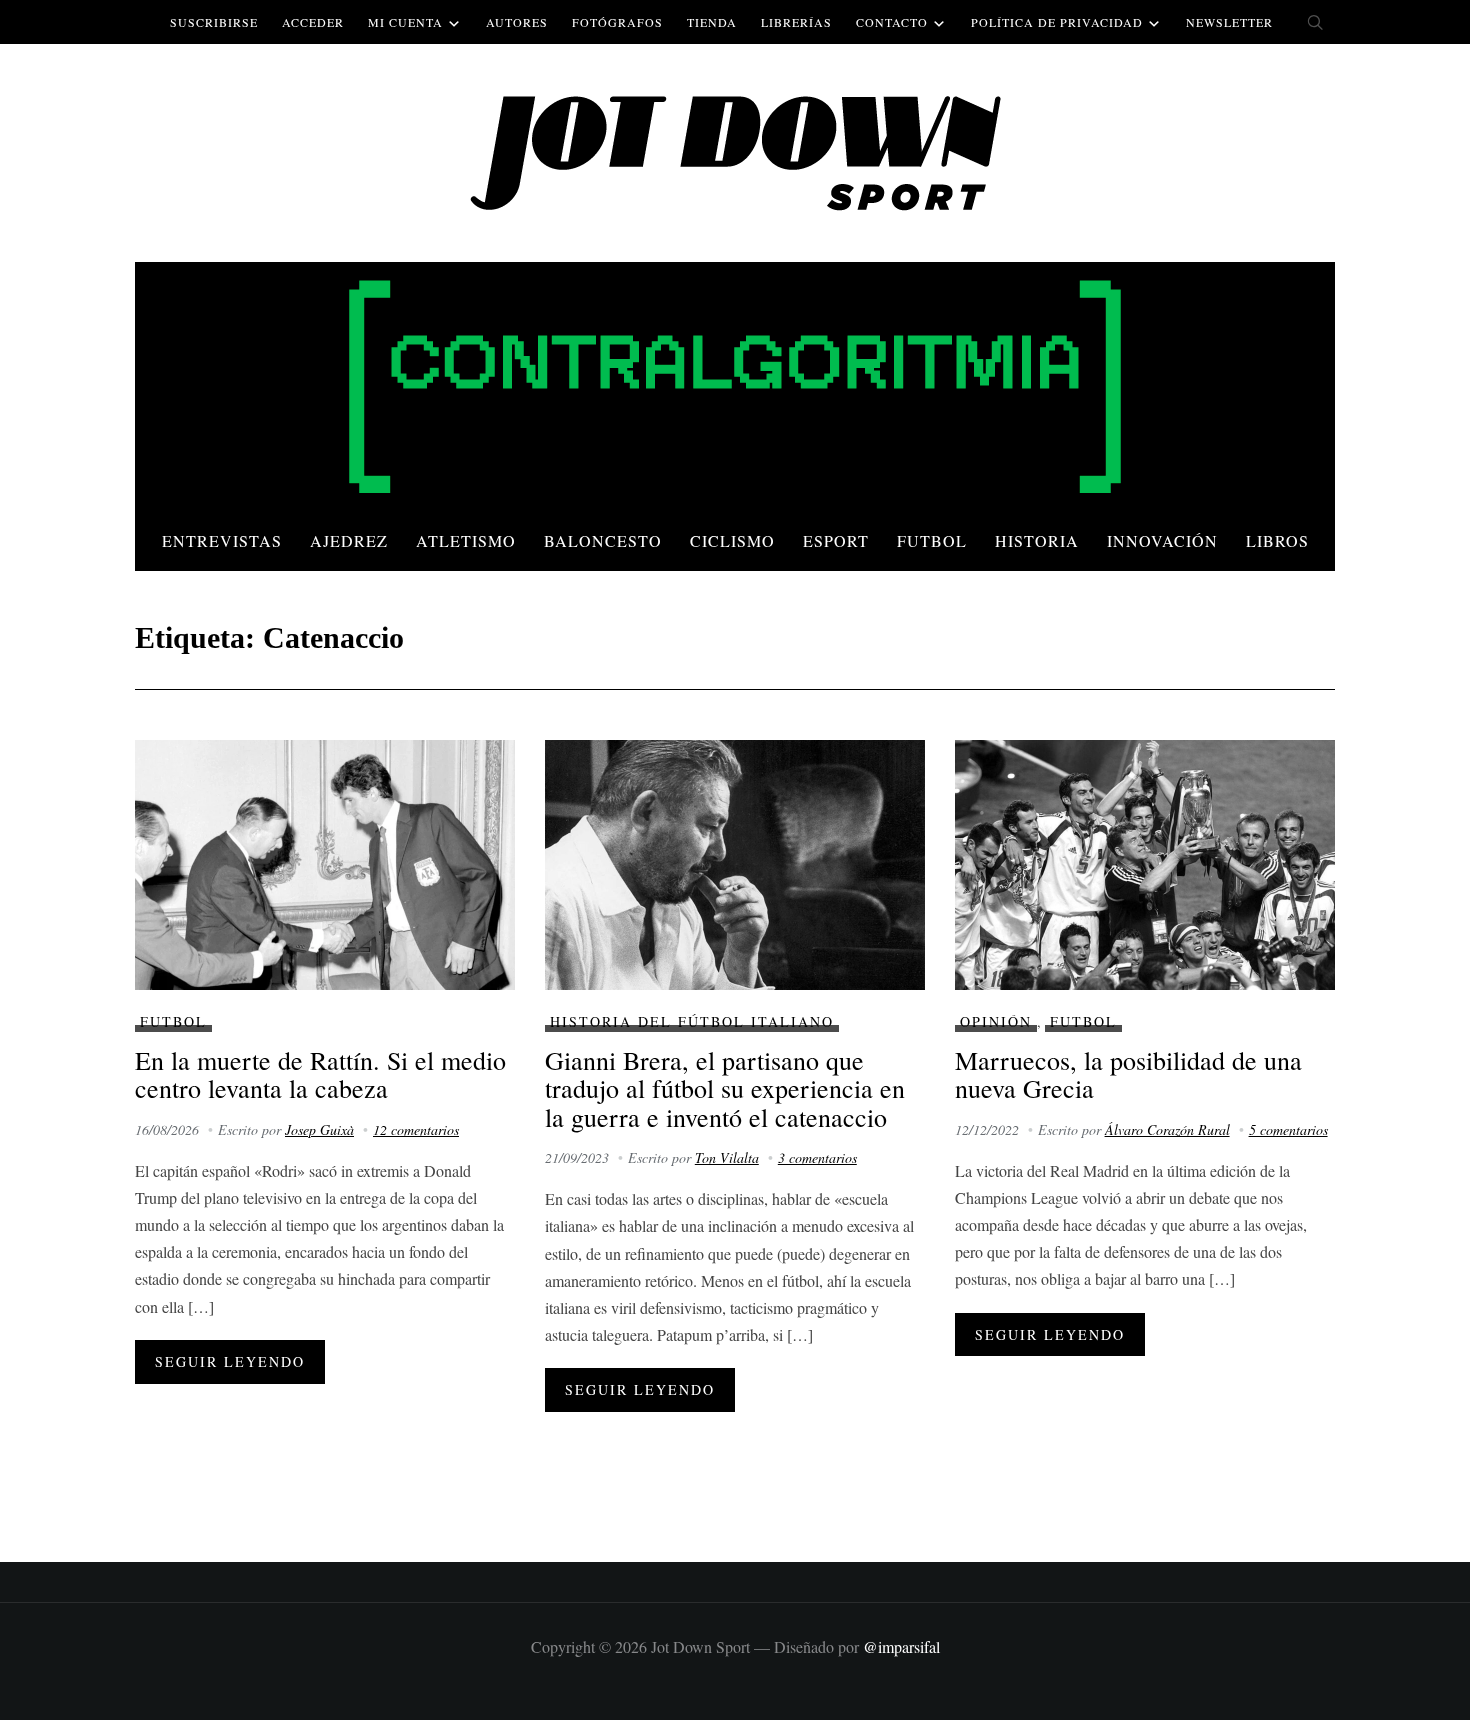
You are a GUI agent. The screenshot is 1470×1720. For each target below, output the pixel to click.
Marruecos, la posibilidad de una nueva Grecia (1128, 1074)
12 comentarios (416, 1129)
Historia (1037, 540)
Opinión (996, 1021)
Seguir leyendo (230, 1361)
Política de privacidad (1057, 22)
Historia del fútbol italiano (692, 1021)
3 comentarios (817, 1157)
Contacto (892, 22)
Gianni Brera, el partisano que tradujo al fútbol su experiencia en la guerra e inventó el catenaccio (725, 1088)
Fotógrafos (617, 22)
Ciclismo (732, 540)
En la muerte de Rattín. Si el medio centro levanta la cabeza (320, 1074)
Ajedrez (349, 540)
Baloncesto (603, 540)
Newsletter (1229, 22)
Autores (517, 22)
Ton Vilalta (727, 1157)
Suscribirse (214, 22)
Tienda (712, 22)
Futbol (932, 540)
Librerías (796, 22)
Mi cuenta (405, 22)
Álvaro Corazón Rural (1167, 1129)
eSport (836, 540)
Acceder (313, 22)
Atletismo (466, 540)
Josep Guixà (319, 1129)
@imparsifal (901, 1646)
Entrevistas (222, 540)
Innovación (1162, 540)
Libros (1277, 540)
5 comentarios (1288, 1129)
